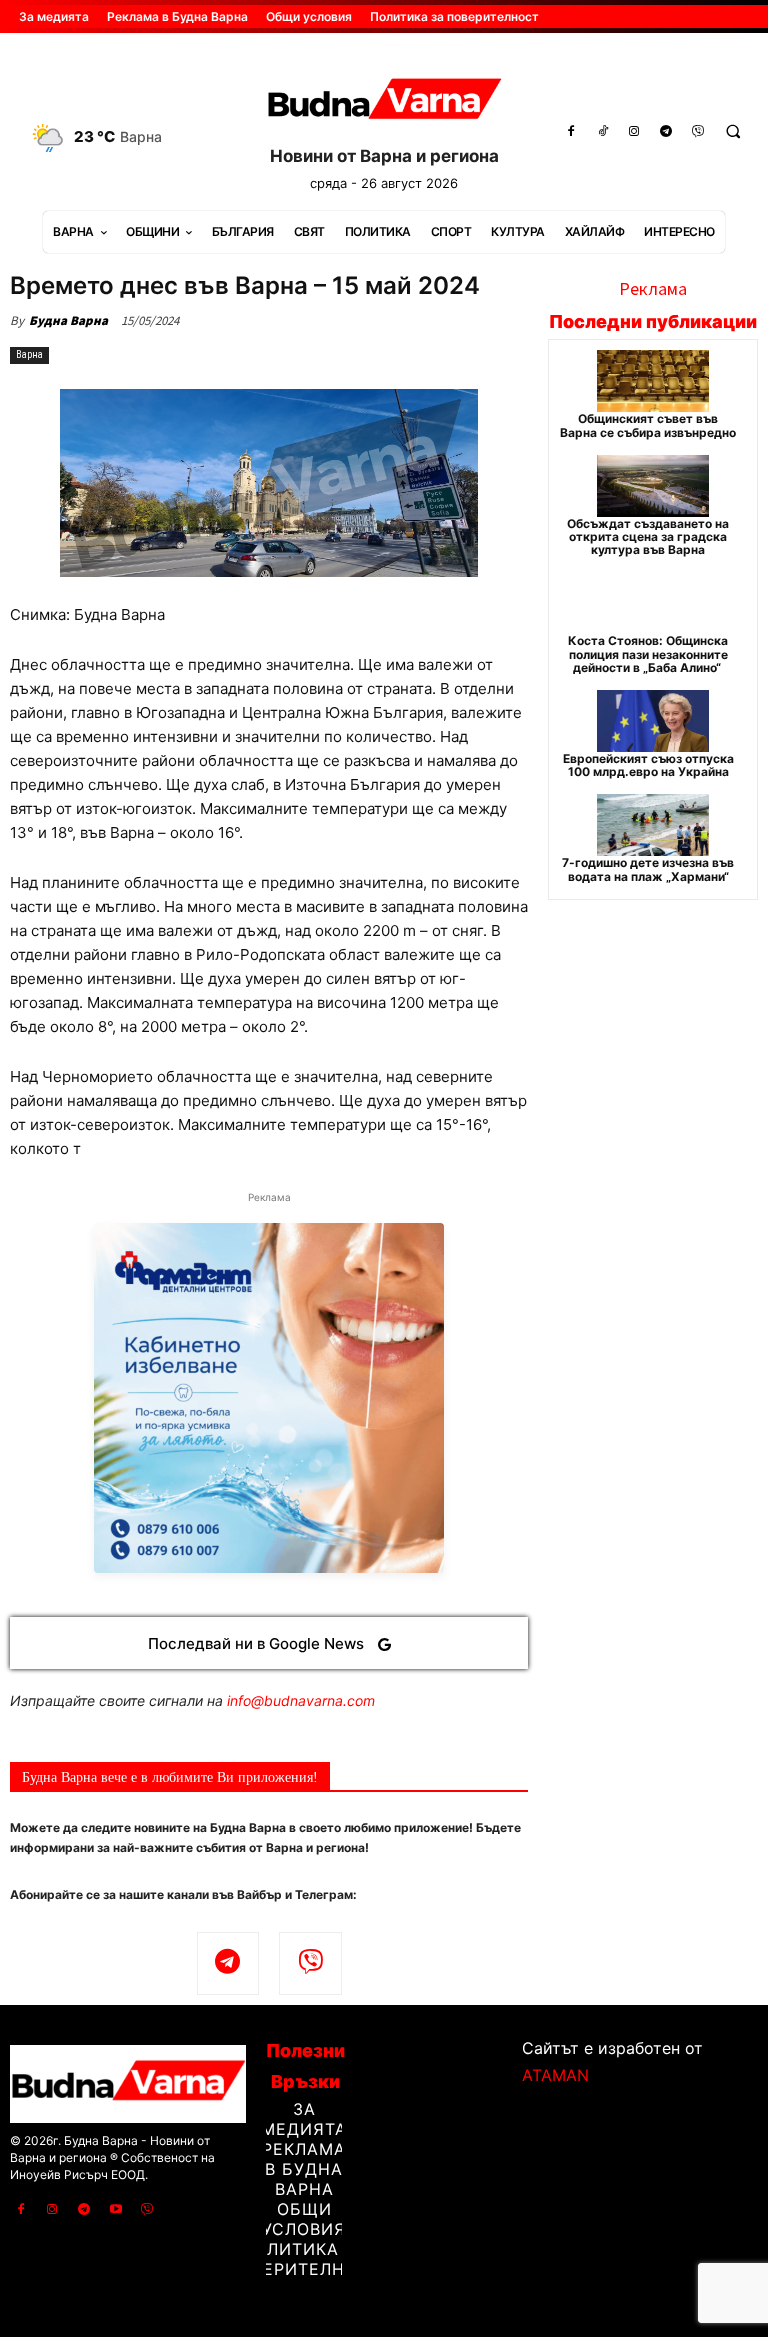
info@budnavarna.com (301, 1700)
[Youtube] (116, 2210)
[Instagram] (635, 132)
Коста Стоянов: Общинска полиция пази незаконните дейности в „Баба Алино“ (648, 653)
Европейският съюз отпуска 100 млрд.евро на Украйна (648, 765)
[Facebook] (571, 132)
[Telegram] (666, 132)
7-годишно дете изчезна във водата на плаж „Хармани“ (648, 869)
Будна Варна (68, 320)
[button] (733, 132)
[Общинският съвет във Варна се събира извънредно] (653, 381)
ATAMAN (555, 2075)
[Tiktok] (603, 132)
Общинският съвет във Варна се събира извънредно (648, 425)
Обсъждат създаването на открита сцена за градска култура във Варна (648, 536)
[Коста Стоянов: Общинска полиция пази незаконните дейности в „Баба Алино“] (653, 603)
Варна (29, 354)
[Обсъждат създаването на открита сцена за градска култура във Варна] (653, 486)
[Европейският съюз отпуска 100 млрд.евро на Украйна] (653, 721)
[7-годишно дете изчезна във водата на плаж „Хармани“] (653, 825)
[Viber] (698, 132)
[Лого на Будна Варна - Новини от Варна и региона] (384, 102)
